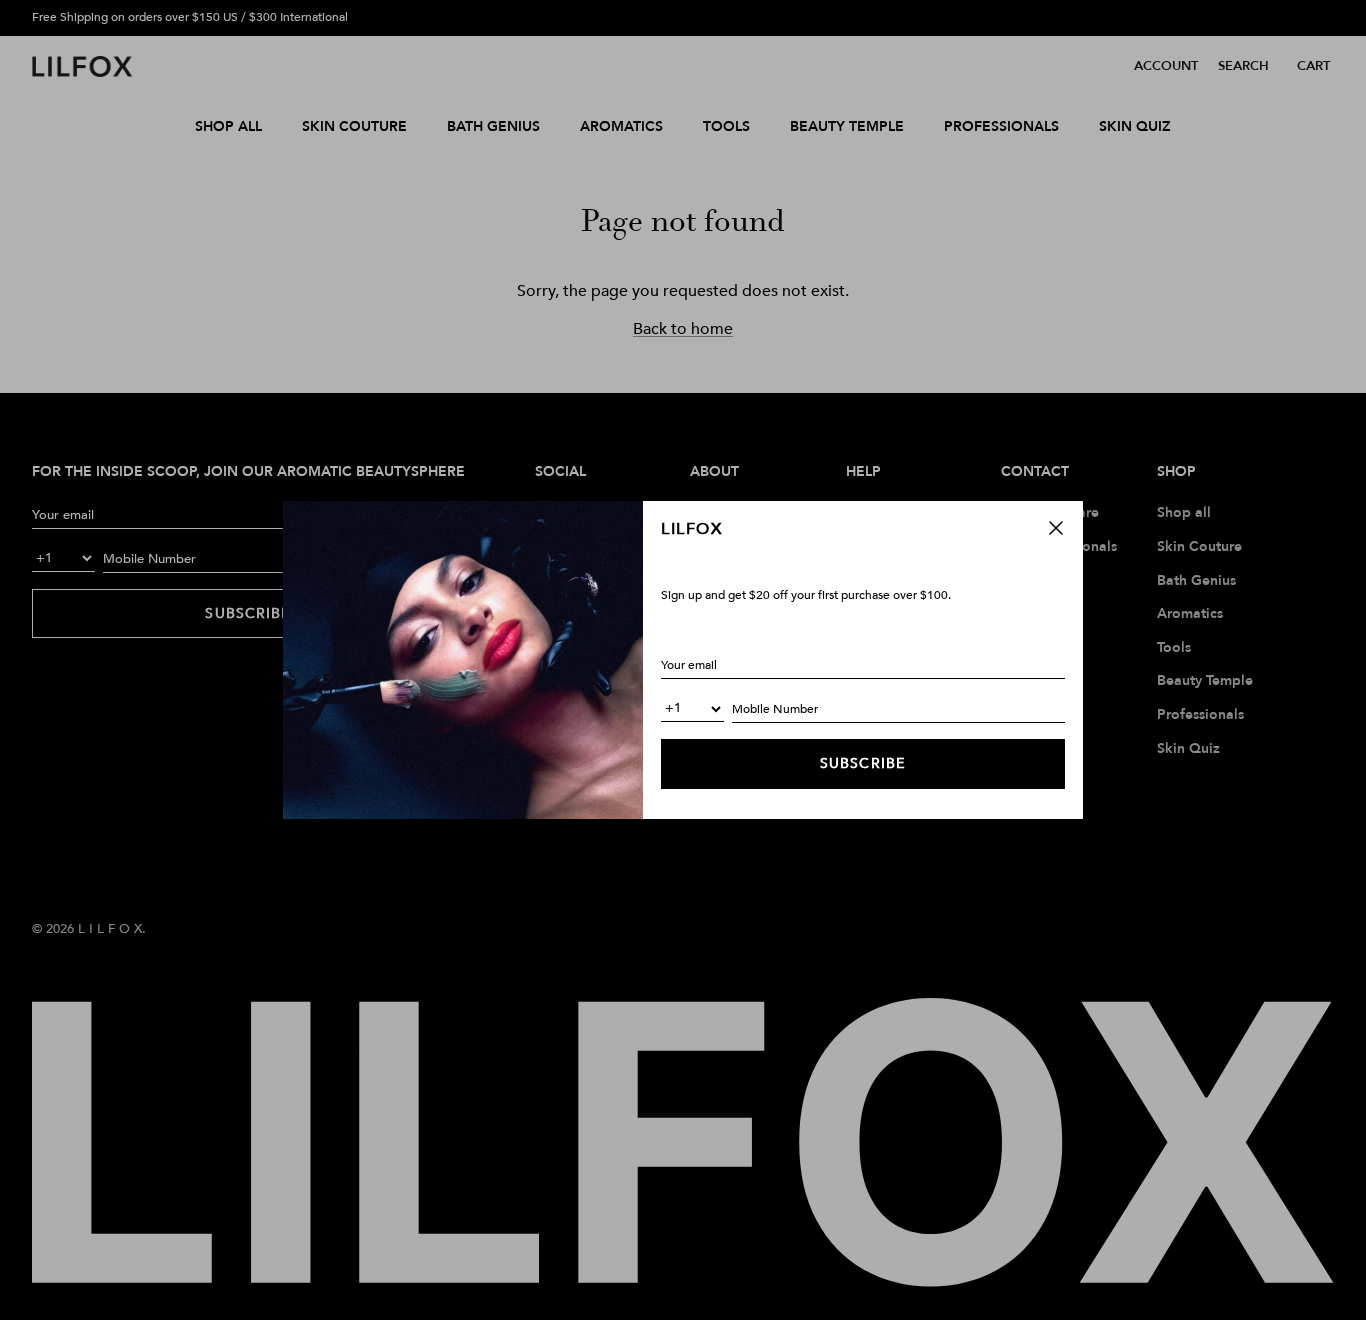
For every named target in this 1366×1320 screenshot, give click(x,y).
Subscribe (863, 763)
